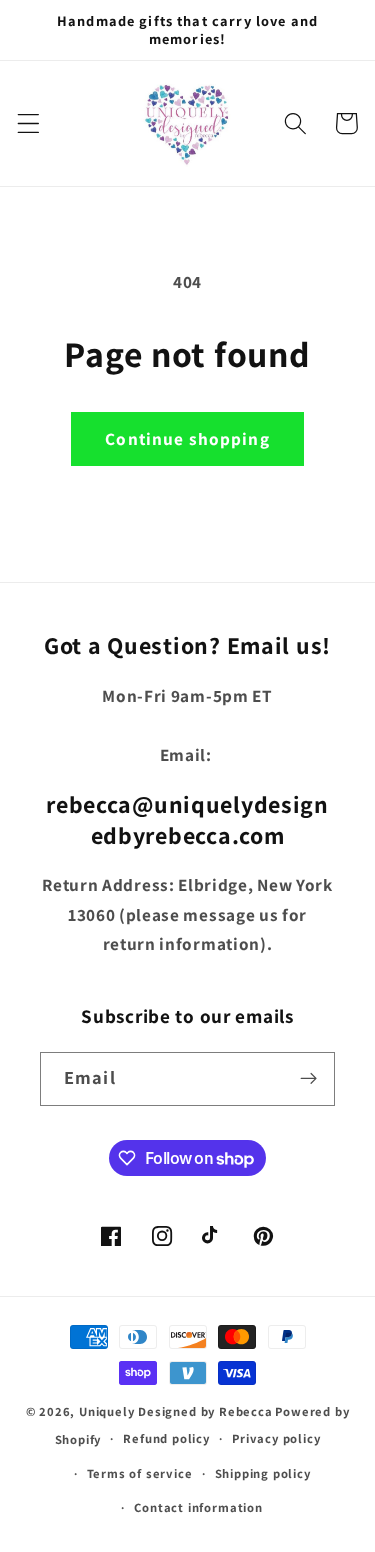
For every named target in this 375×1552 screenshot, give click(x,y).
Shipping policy (263, 1473)
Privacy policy (276, 1438)
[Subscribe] (308, 1079)
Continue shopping (187, 438)
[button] (28, 123)
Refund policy (166, 1438)
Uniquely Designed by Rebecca (176, 1411)
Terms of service (140, 1473)
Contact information (198, 1507)
